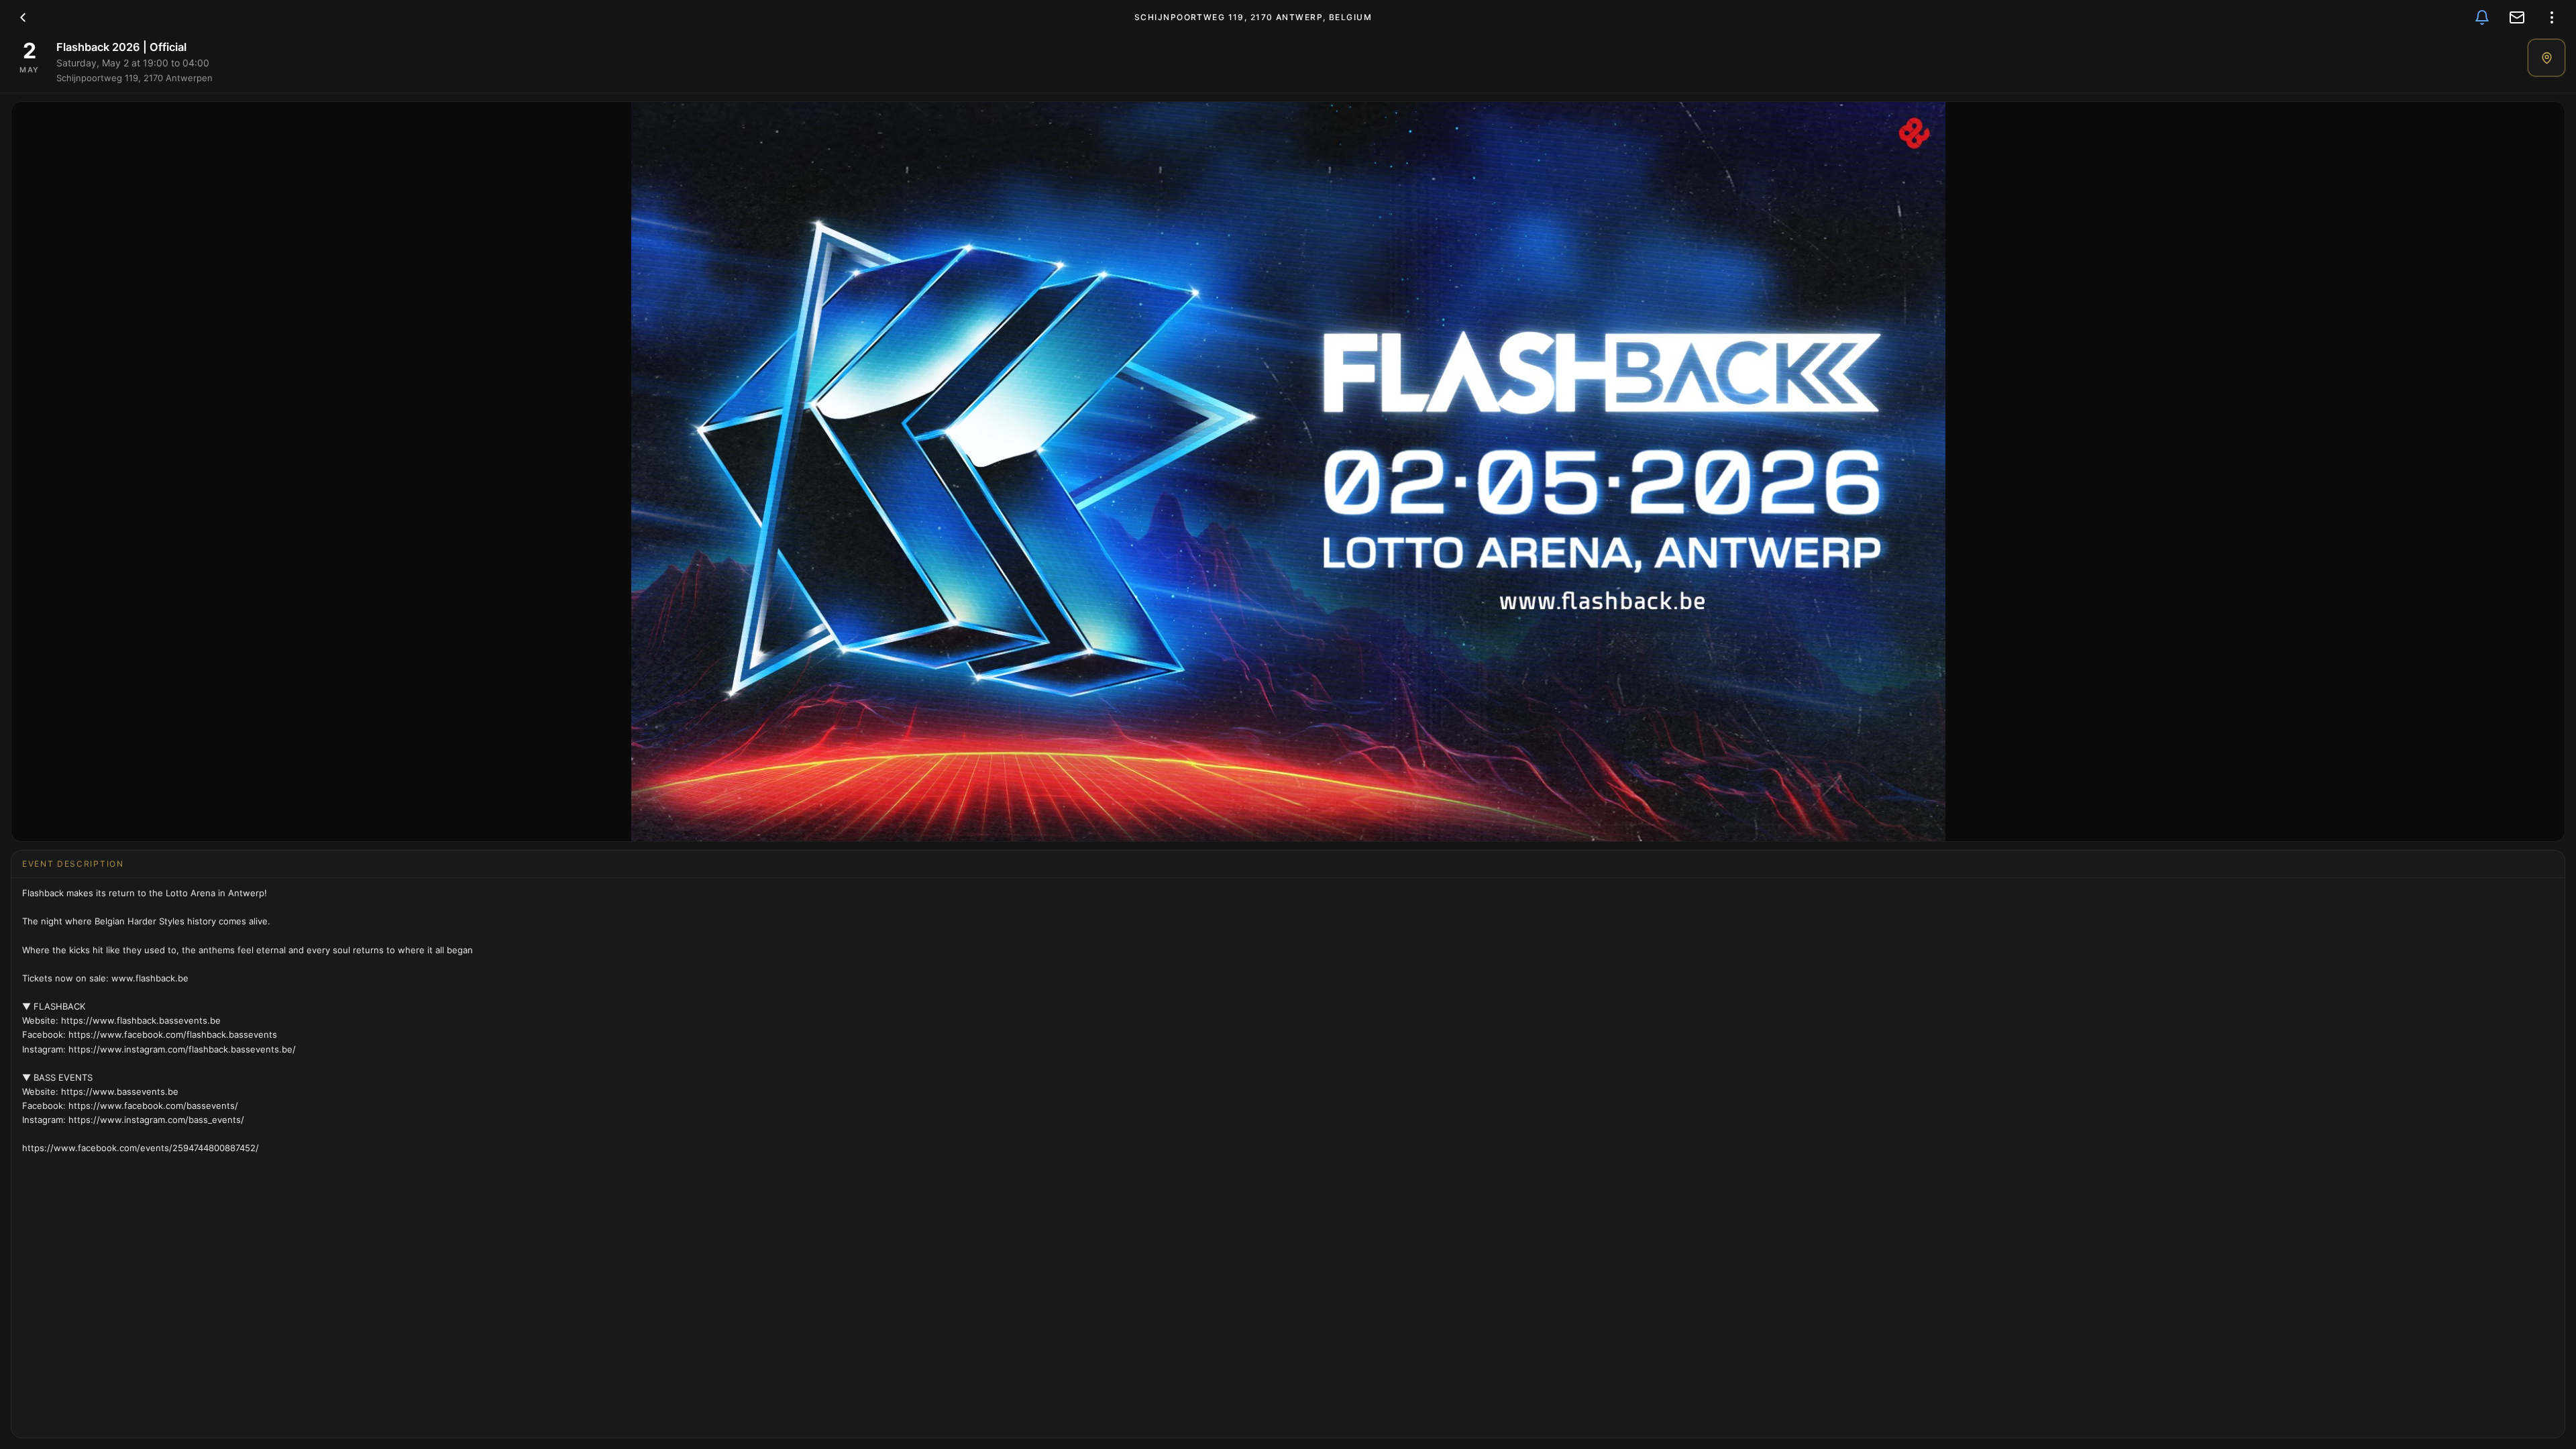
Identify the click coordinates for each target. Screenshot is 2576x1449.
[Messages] (2517, 17)
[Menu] (2552, 17)
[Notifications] (2482, 17)
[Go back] (23, 17)
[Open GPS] (2546, 58)
